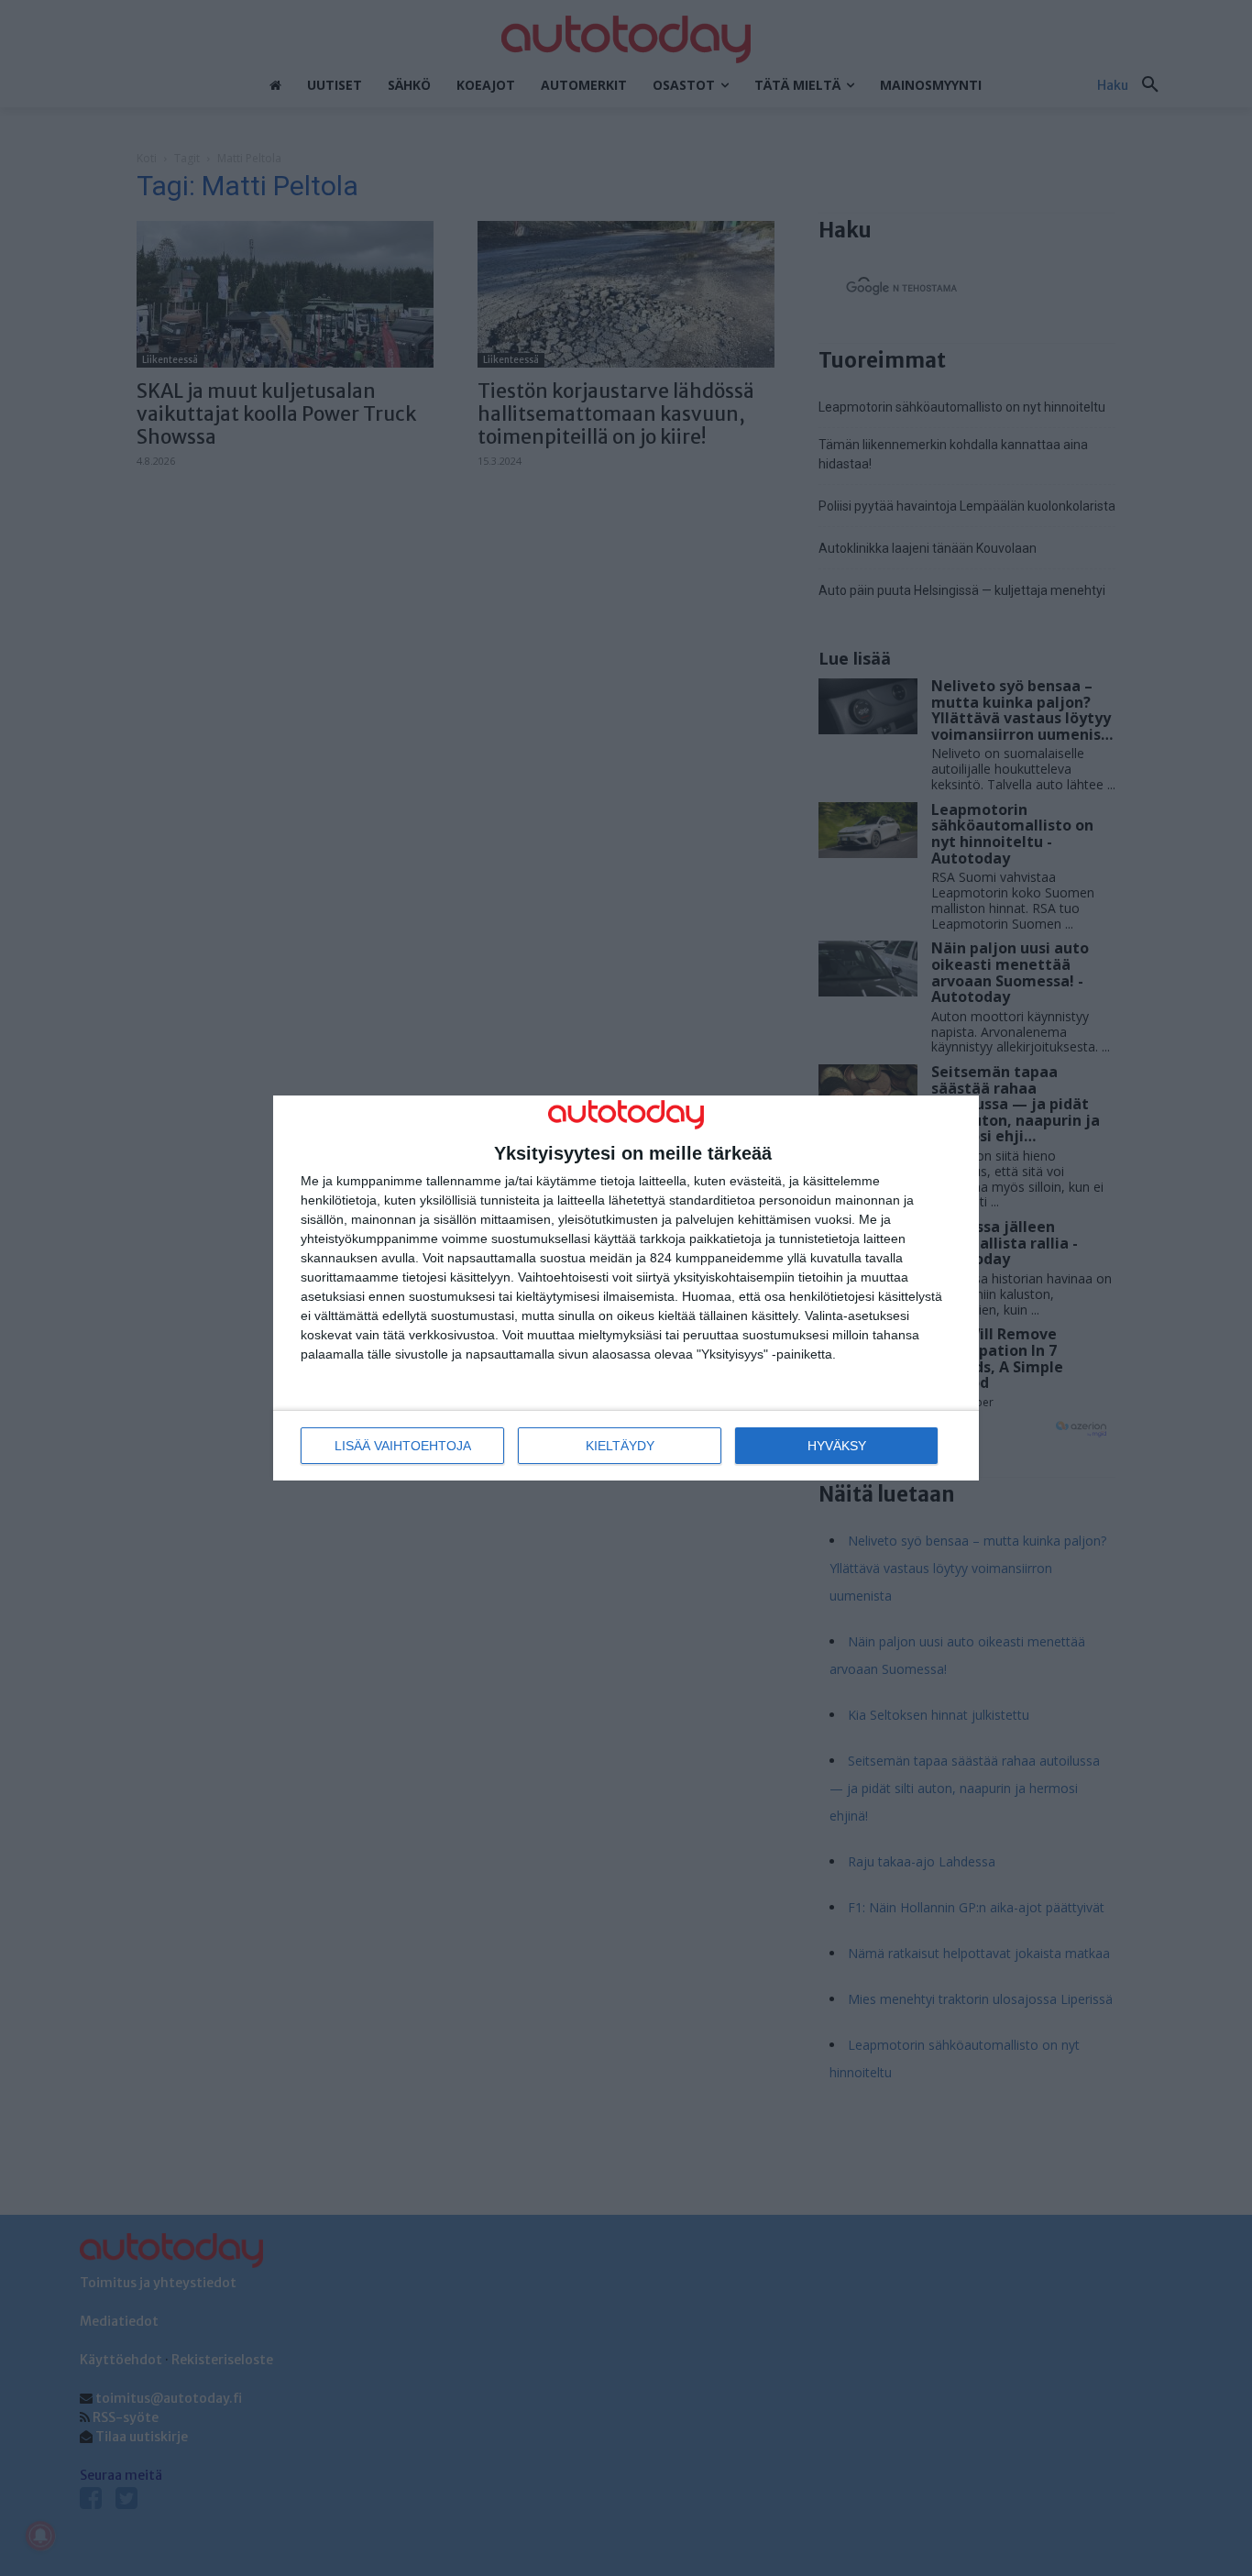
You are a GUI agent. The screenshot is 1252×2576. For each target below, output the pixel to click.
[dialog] (626, 1288)
